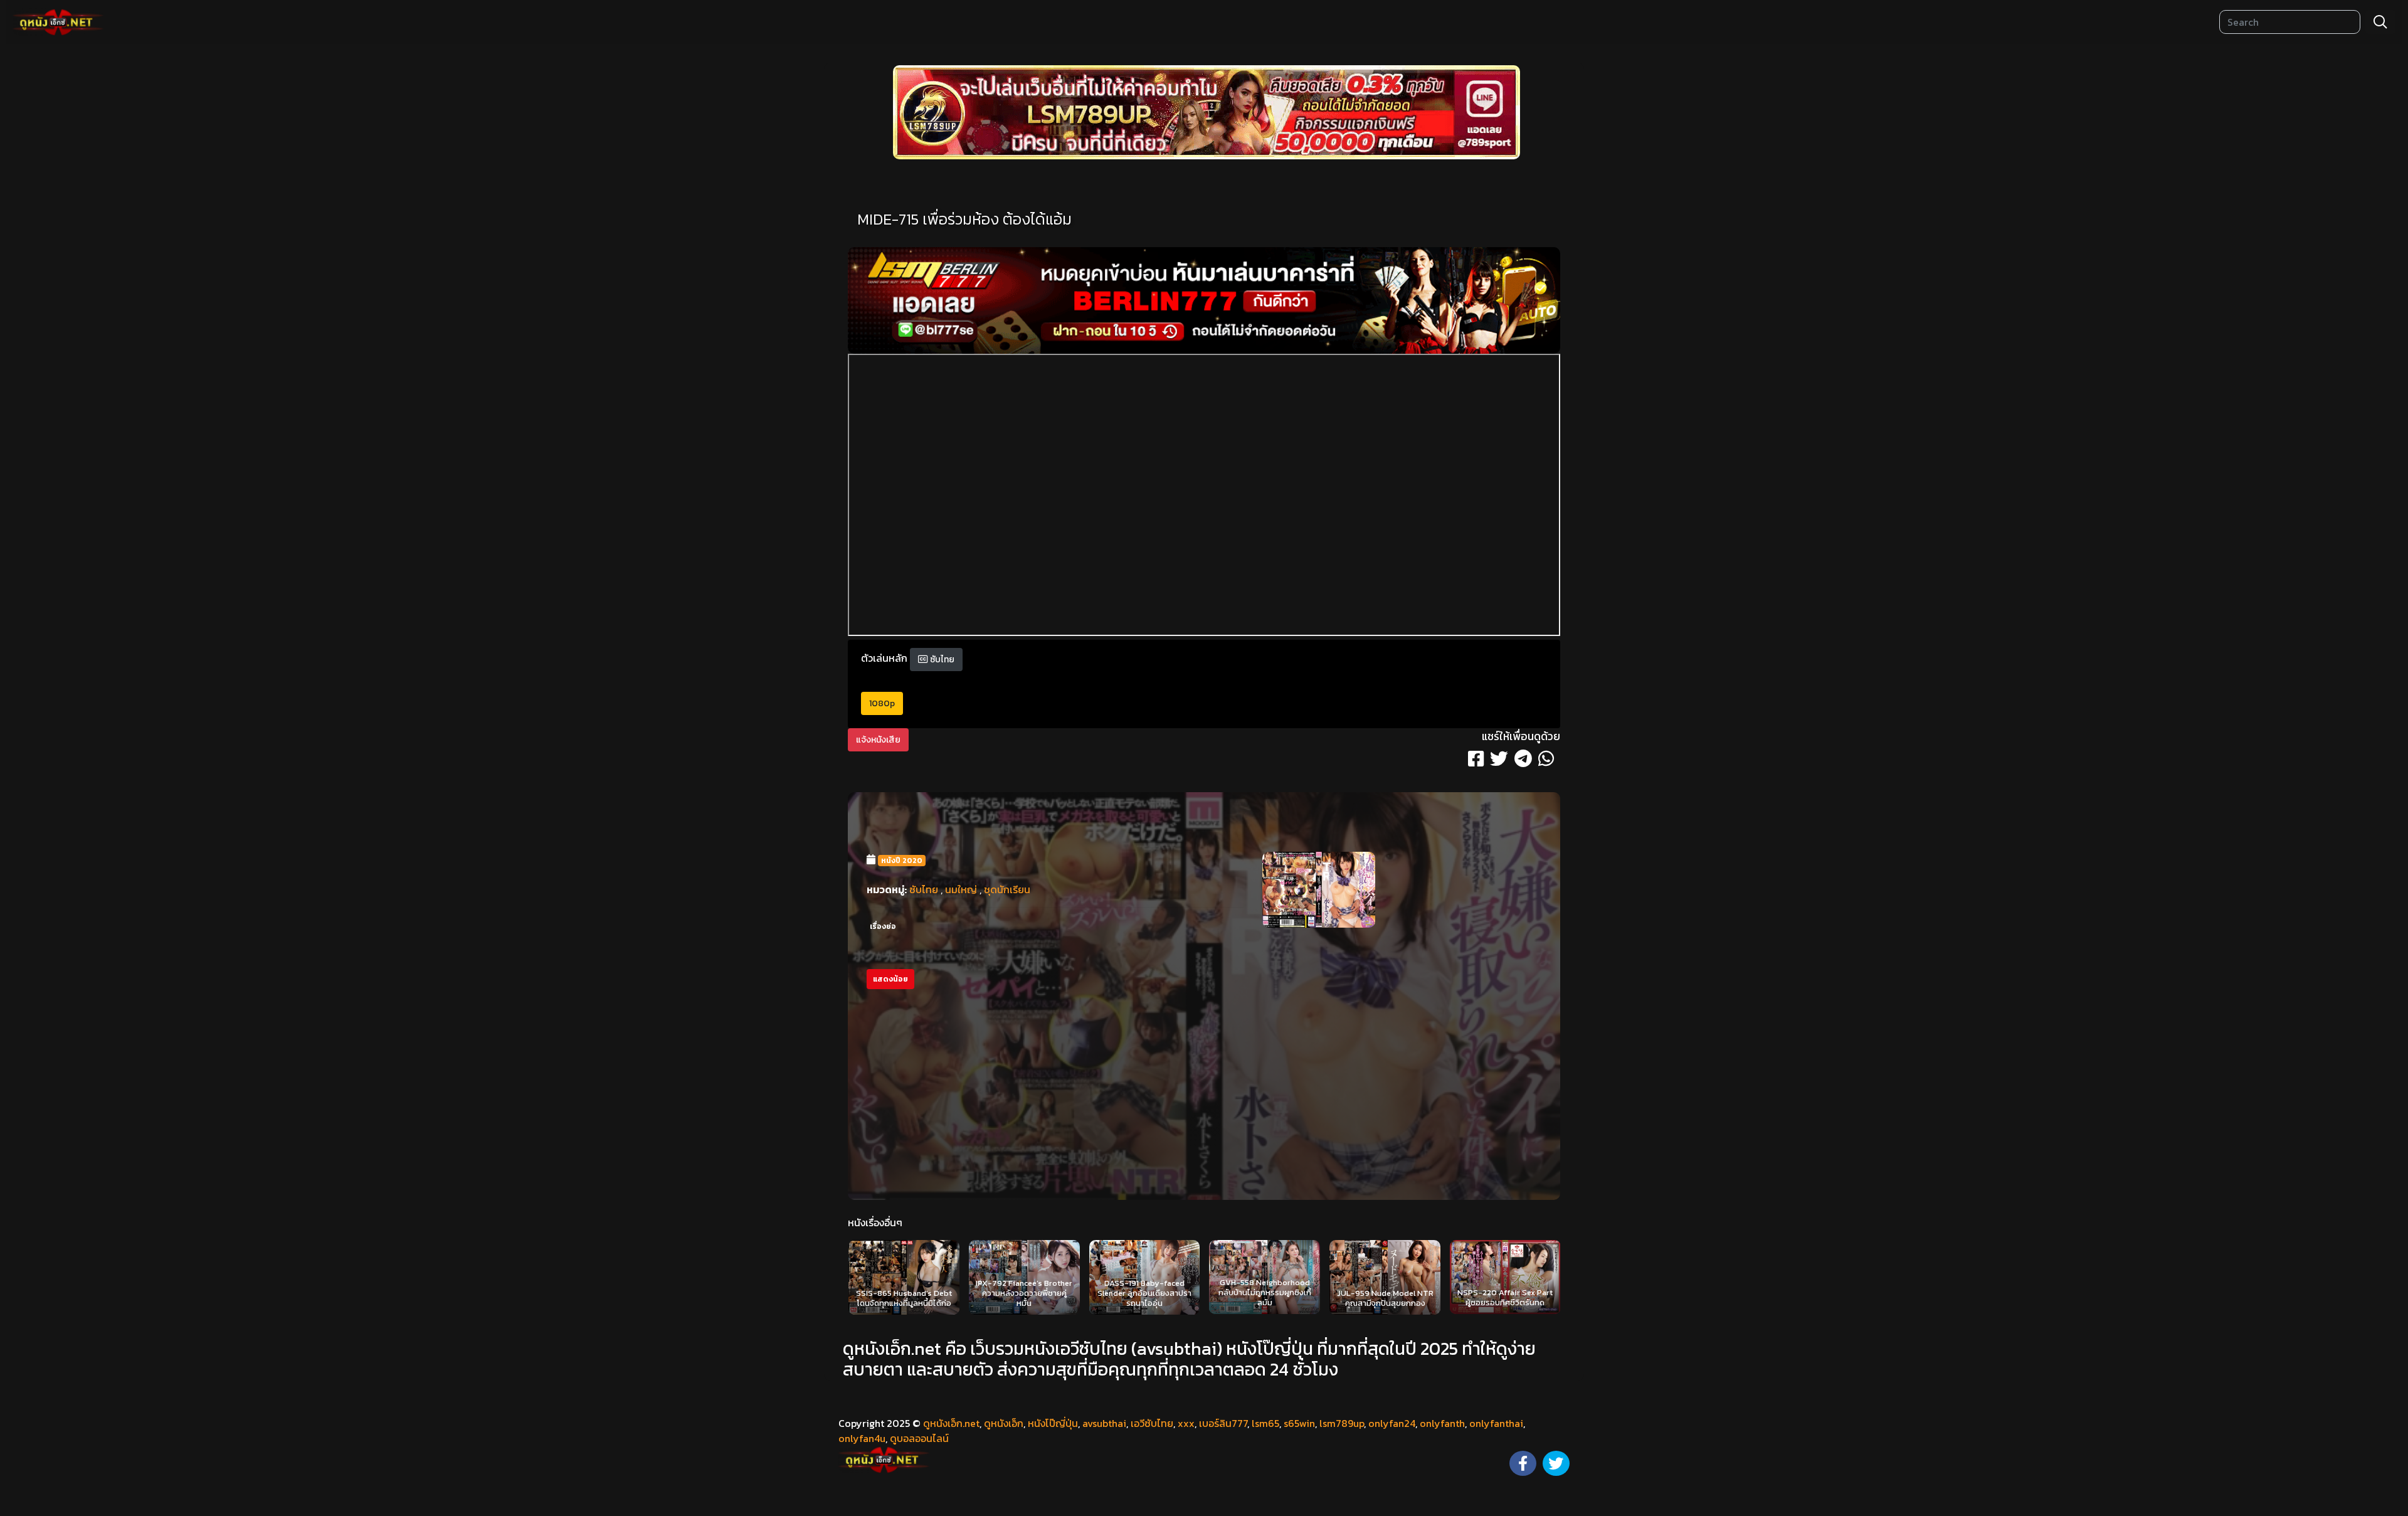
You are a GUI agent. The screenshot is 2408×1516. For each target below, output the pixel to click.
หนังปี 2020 (902, 861)
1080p (882, 703)
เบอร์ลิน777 (1223, 1423)
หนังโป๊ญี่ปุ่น (1053, 1423)
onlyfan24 (1392, 1423)
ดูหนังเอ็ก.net (951, 1423)
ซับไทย (941, 660)
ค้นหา (2380, 22)
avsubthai (1104, 1423)
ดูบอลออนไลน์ (919, 1438)
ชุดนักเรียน (1007, 889)
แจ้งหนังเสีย (878, 740)
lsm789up (1342, 1423)
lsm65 (1265, 1423)
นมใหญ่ (961, 889)
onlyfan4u (862, 1438)
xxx (1186, 1423)
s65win (1299, 1423)
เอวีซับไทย (1152, 1423)
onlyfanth (1442, 1423)
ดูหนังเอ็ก (1004, 1423)
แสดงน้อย (890, 979)
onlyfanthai (1496, 1423)
